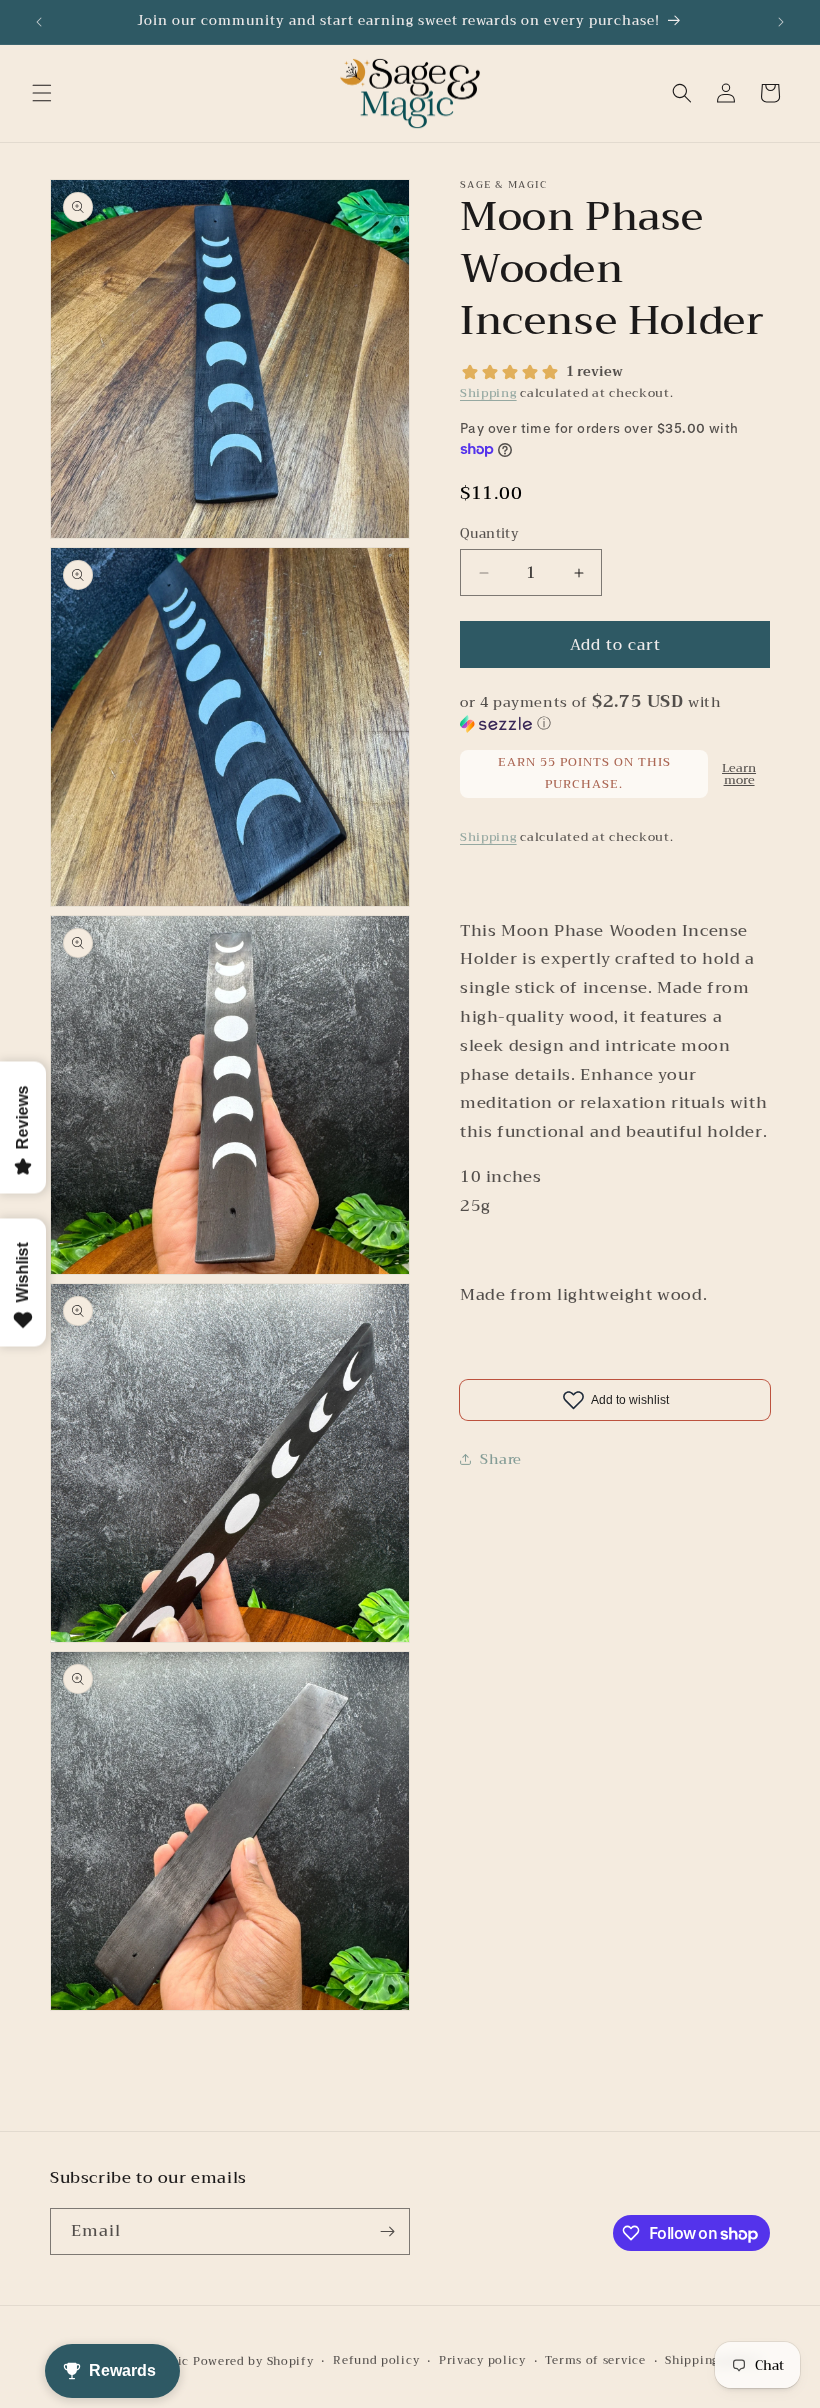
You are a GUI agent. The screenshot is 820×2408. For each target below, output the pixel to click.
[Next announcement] (781, 22)
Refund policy (376, 2361)
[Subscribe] (387, 2231)
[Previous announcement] (39, 22)
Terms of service (595, 2361)
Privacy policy (482, 2361)
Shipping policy (713, 2361)
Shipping (488, 393)
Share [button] (501, 1459)
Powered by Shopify (253, 2361)
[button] (42, 93)
